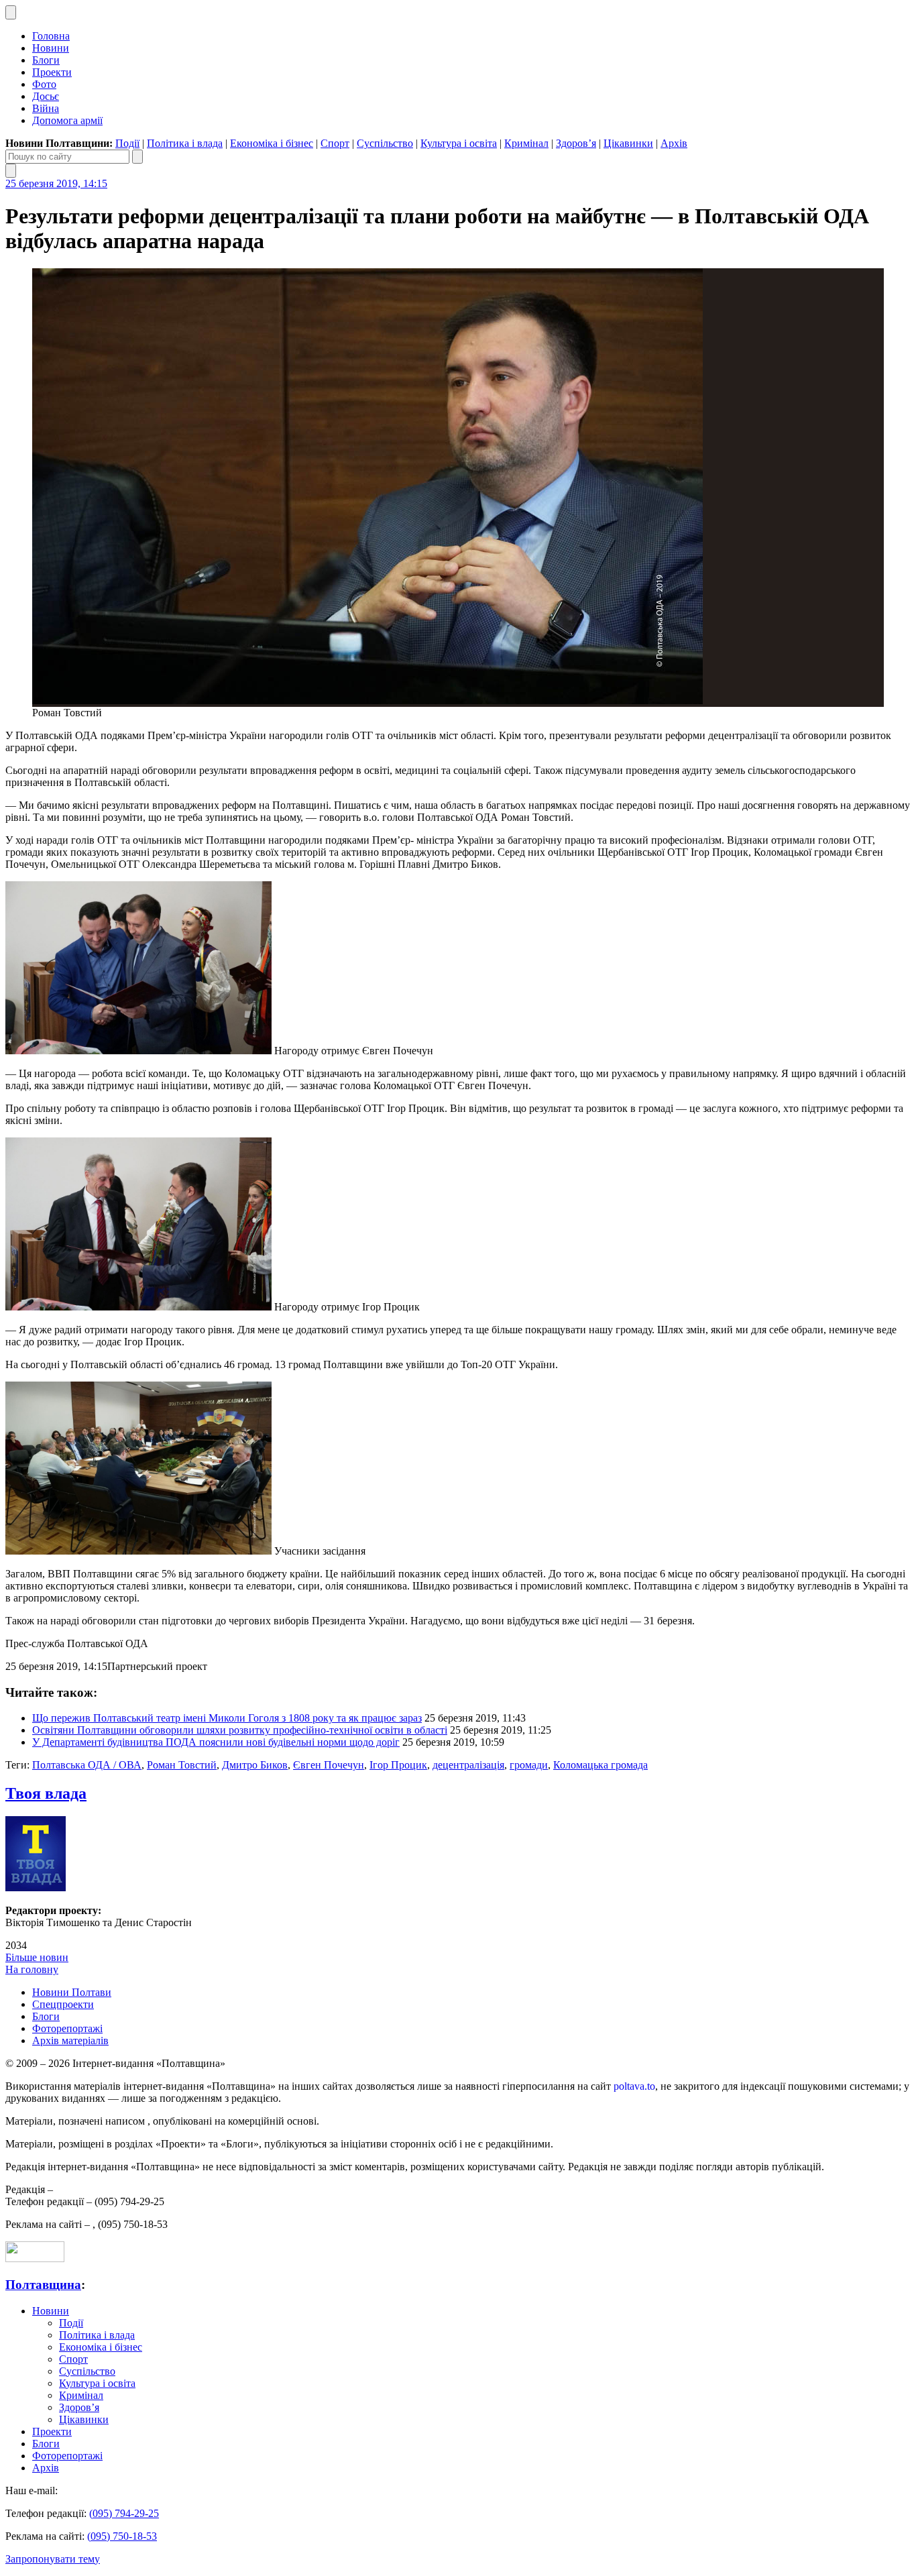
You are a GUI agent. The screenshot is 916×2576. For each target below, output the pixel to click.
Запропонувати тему (53, 2559)
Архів (674, 143)
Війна (46, 108)
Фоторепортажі (67, 2028)
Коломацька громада (600, 1765)
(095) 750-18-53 (122, 2536)
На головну (32, 1969)
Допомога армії (67, 120)
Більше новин (37, 1957)
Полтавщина (43, 2285)
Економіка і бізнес (272, 143)
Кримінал (526, 143)
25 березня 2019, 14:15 (56, 183)
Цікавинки (628, 143)
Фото (44, 84)
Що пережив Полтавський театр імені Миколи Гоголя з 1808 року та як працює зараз (227, 1718)
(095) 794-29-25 (124, 2513)
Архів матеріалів (70, 2040)
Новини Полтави (72, 1992)
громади (529, 1765)
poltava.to (634, 2086)
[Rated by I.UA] (35, 2258)
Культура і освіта (459, 143)
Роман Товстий (182, 1765)
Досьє (46, 96)
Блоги (46, 60)
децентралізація (468, 1765)
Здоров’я (576, 143)
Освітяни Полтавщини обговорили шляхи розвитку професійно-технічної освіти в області (240, 1730)
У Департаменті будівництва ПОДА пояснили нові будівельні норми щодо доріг (216, 1742)
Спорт (335, 143)
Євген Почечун (329, 1765)
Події (127, 143)
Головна (51, 36)
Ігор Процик (398, 1765)
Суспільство (385, 143)
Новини (51, 48)
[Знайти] (137, 157)
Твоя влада (46, 1793)
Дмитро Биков (255, 1765)
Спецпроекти (63, 2004)
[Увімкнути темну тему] (11, 12)
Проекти (52, 72)
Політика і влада (185, 143)
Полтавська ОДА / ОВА (87, 1765)
